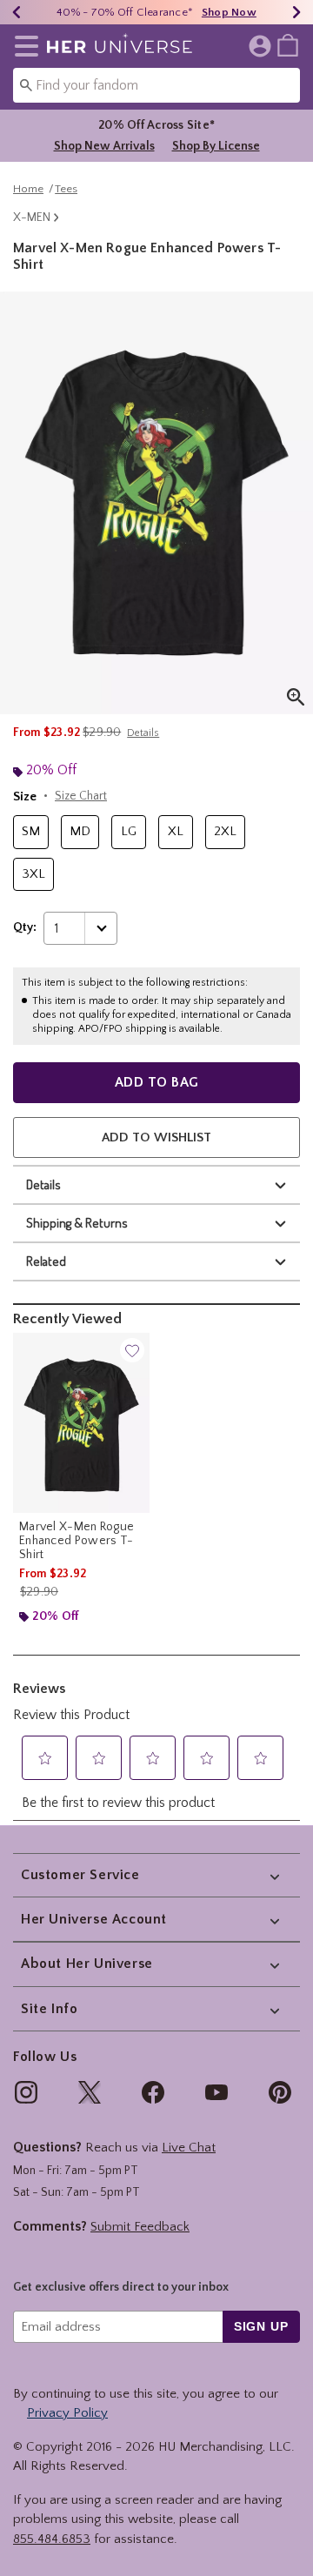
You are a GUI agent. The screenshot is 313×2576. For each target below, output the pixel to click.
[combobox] (156, 85)
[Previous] (17, 12)
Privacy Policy (67, 2413)
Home (28, 189)
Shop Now (229, 12)
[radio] (31, 832)
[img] (26, 2092)
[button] (23, 46)
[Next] (296, 12)
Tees (66, 189)
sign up (261, 2326)
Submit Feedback (140, 2227)
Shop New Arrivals (104, 146)
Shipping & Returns (77, 1223)
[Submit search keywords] (26, 84)
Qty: (25, 927)
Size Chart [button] (81, 796)
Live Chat (189, 2148)
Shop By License (216, 146)
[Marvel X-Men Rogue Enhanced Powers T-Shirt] (81, 1423)
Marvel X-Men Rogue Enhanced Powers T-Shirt (77, 1541)
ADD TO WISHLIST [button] (156, 1137)
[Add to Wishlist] (132, 1350)
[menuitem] (288, 44)
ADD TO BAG (157, 1082)
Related (46, 1261)
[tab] (156, 503)
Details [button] (143, 733)
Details (43, 1184)
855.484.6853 (52, 2539)
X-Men (32, 217)
